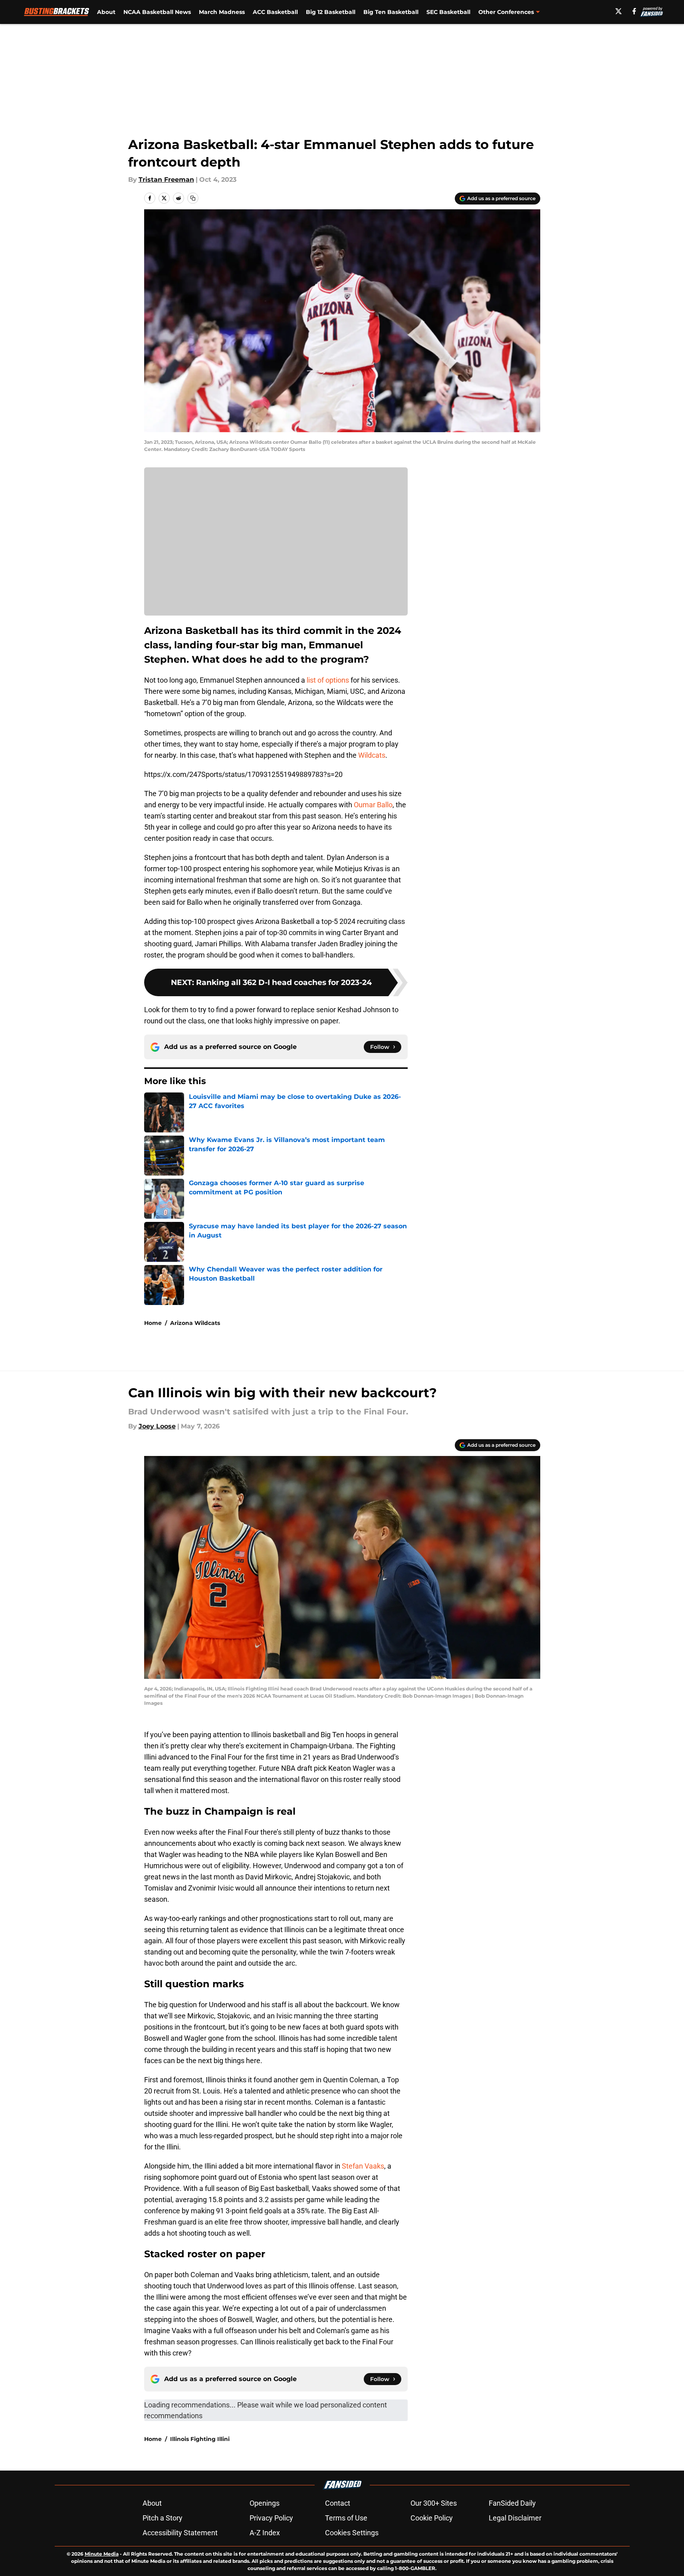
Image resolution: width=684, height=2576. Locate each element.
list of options (328, 680)
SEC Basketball (448, 12)
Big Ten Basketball (391, 12)
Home (153, 1323)
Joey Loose (157, 1426)
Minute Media (102, 2554)
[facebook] (634, 11)
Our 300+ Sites (434, 2503)
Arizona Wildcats (195, 1323)
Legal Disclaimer (515, 2518)
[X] (619, 11)
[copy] (193, 198)
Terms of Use (346, 2518)
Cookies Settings (352, 2533)
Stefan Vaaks (363, 2166)
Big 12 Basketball (331, 12)
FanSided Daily (512, 2503)
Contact (338, 2503)
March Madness (222, 12)
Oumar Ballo (373, 805)
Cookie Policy (432, 2518)
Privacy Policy (271, 2518)
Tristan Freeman (166, 180)
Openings (265, 2503)
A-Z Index (265, 2533)
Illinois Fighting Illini (200, 2439)
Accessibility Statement (180, 2533)
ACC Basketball (275, 12)
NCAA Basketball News (157, 12)
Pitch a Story (163, 2518)
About (106, 12)
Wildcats (372, 755)
